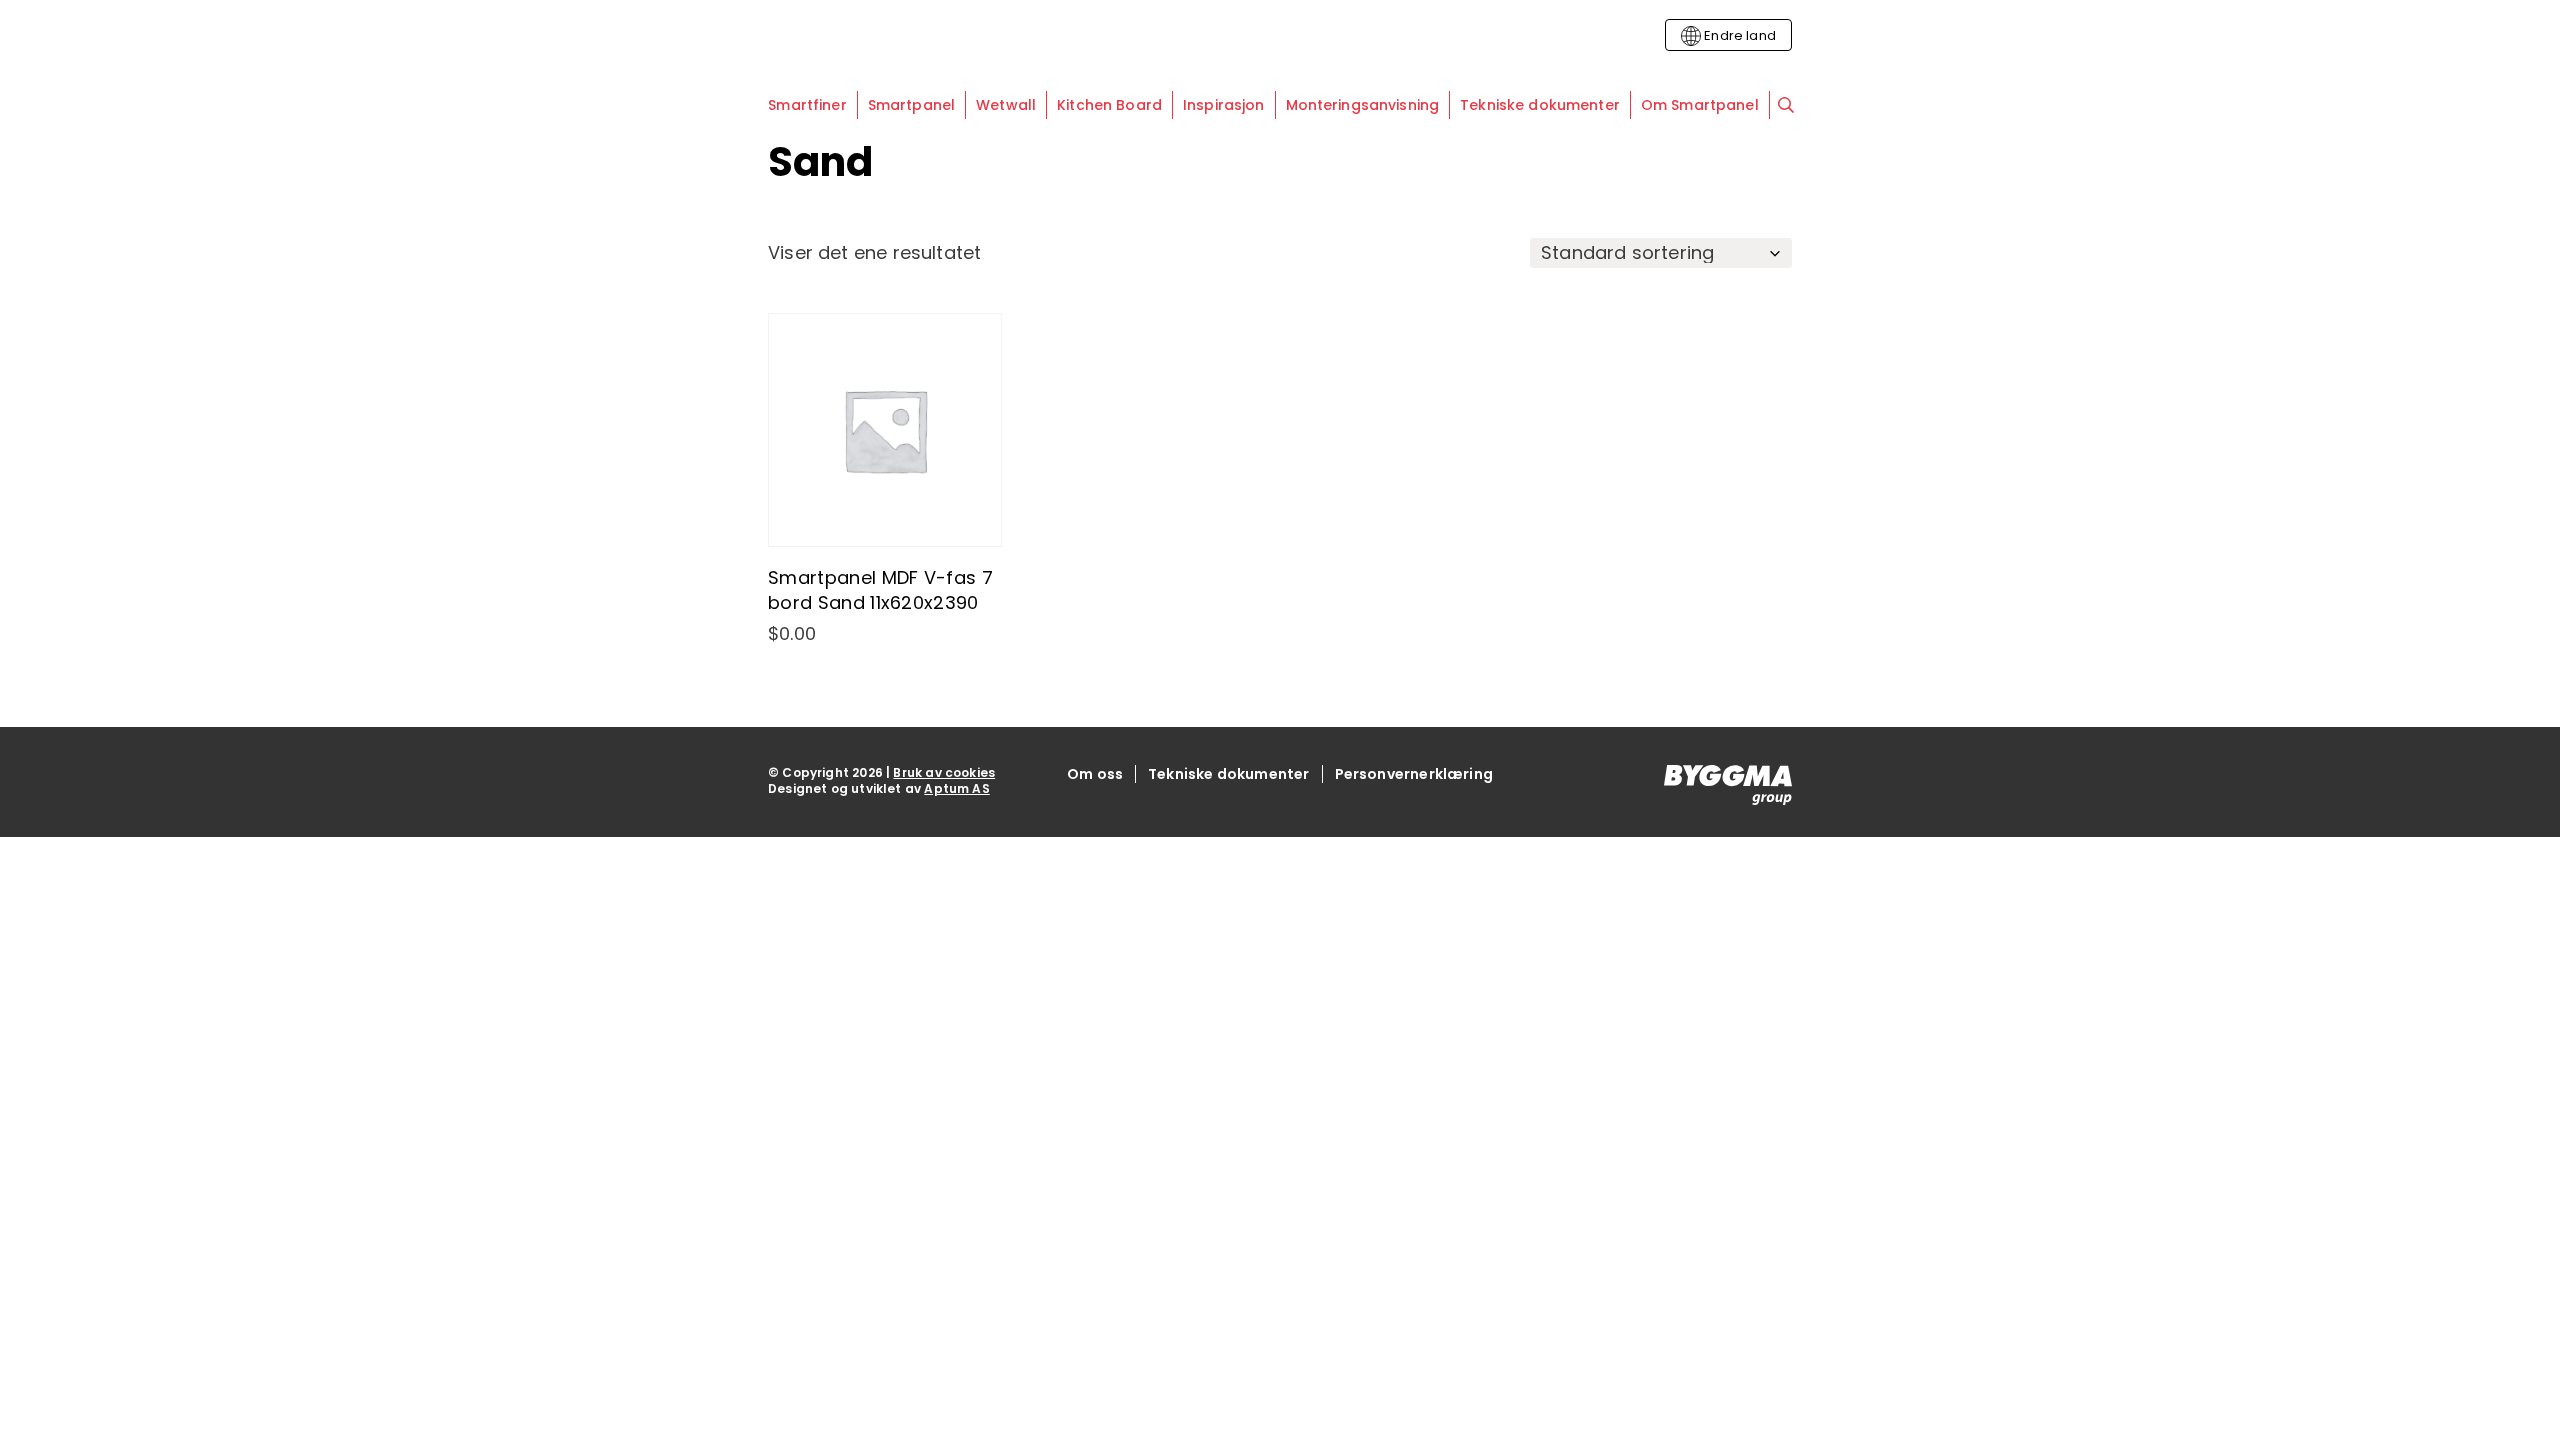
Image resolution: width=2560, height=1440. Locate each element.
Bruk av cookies (944, 772)
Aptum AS (956, 788)
